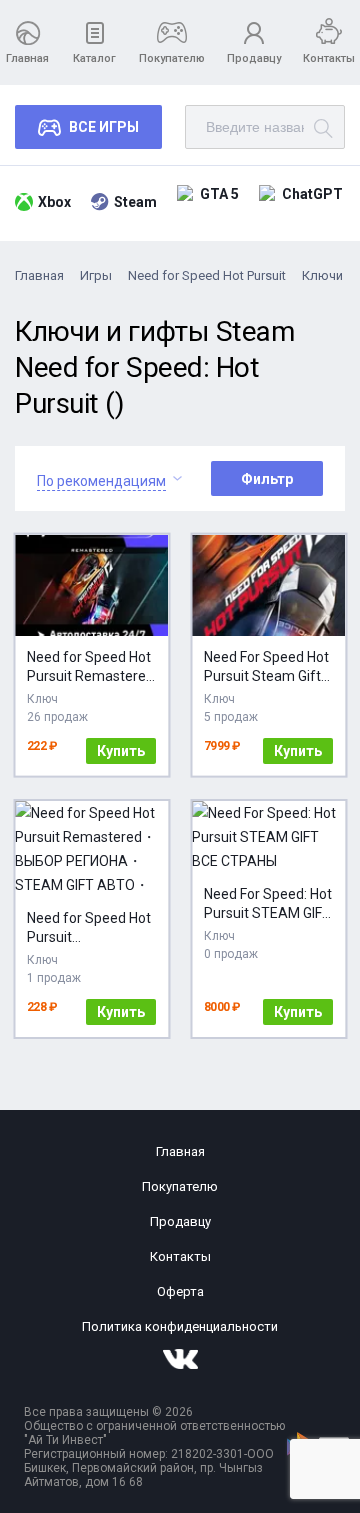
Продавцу (254, 58)
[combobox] (101, 478)
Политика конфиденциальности (180, 1326)
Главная (27, 58)
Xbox (54, 202)
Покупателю (172, 58)
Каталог (94, 58)
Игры (96, 275)
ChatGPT (312, 194)
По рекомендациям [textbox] (101, 481)
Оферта (180, 1291)
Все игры (104, 127)
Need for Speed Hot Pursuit (207, 275)
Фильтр (267, 479)
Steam (135, 202)
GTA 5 (219, 194)
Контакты (329, 58)
